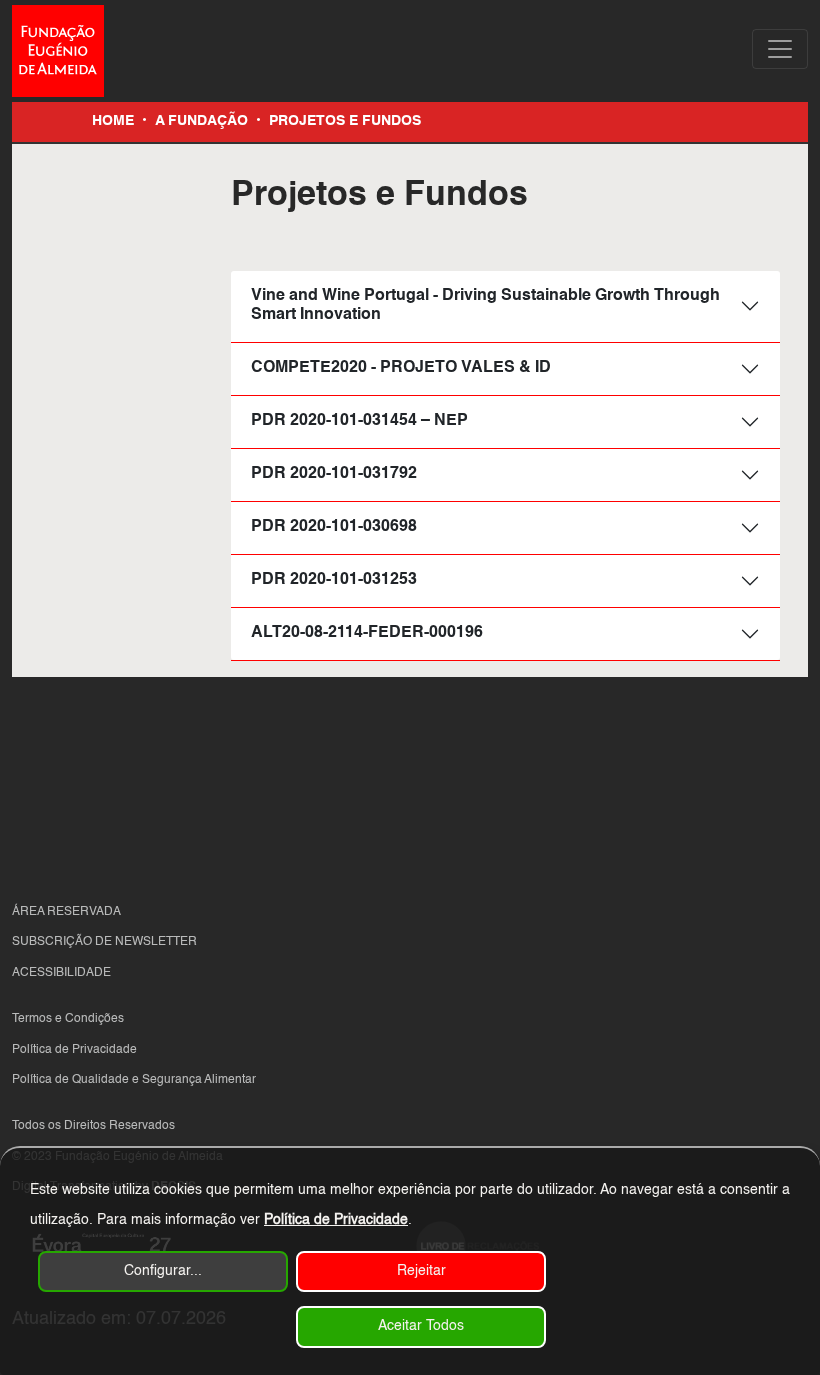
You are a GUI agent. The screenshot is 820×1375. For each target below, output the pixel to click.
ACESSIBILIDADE (61, 973)
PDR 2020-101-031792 (334, 474)
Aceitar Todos (421, 1326)
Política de (42, 1050)
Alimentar (230, 1080)
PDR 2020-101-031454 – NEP (359, 421)
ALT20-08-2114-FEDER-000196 (367, 633)
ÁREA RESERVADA (66, 912)
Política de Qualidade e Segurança (108, 1080)
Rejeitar (421, 1271)
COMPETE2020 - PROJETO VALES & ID (401, 368)
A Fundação (201, 121)
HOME (113, 121)
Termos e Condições (68, 1019)
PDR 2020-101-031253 (334, 580)
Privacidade (104, 1050)
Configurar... (163, 1271)
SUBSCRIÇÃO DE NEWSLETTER (104, 942)
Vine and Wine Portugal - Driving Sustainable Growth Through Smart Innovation (485, 305)
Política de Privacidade (336, 1220)
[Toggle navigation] (780, 49)
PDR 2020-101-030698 (334, 527)
